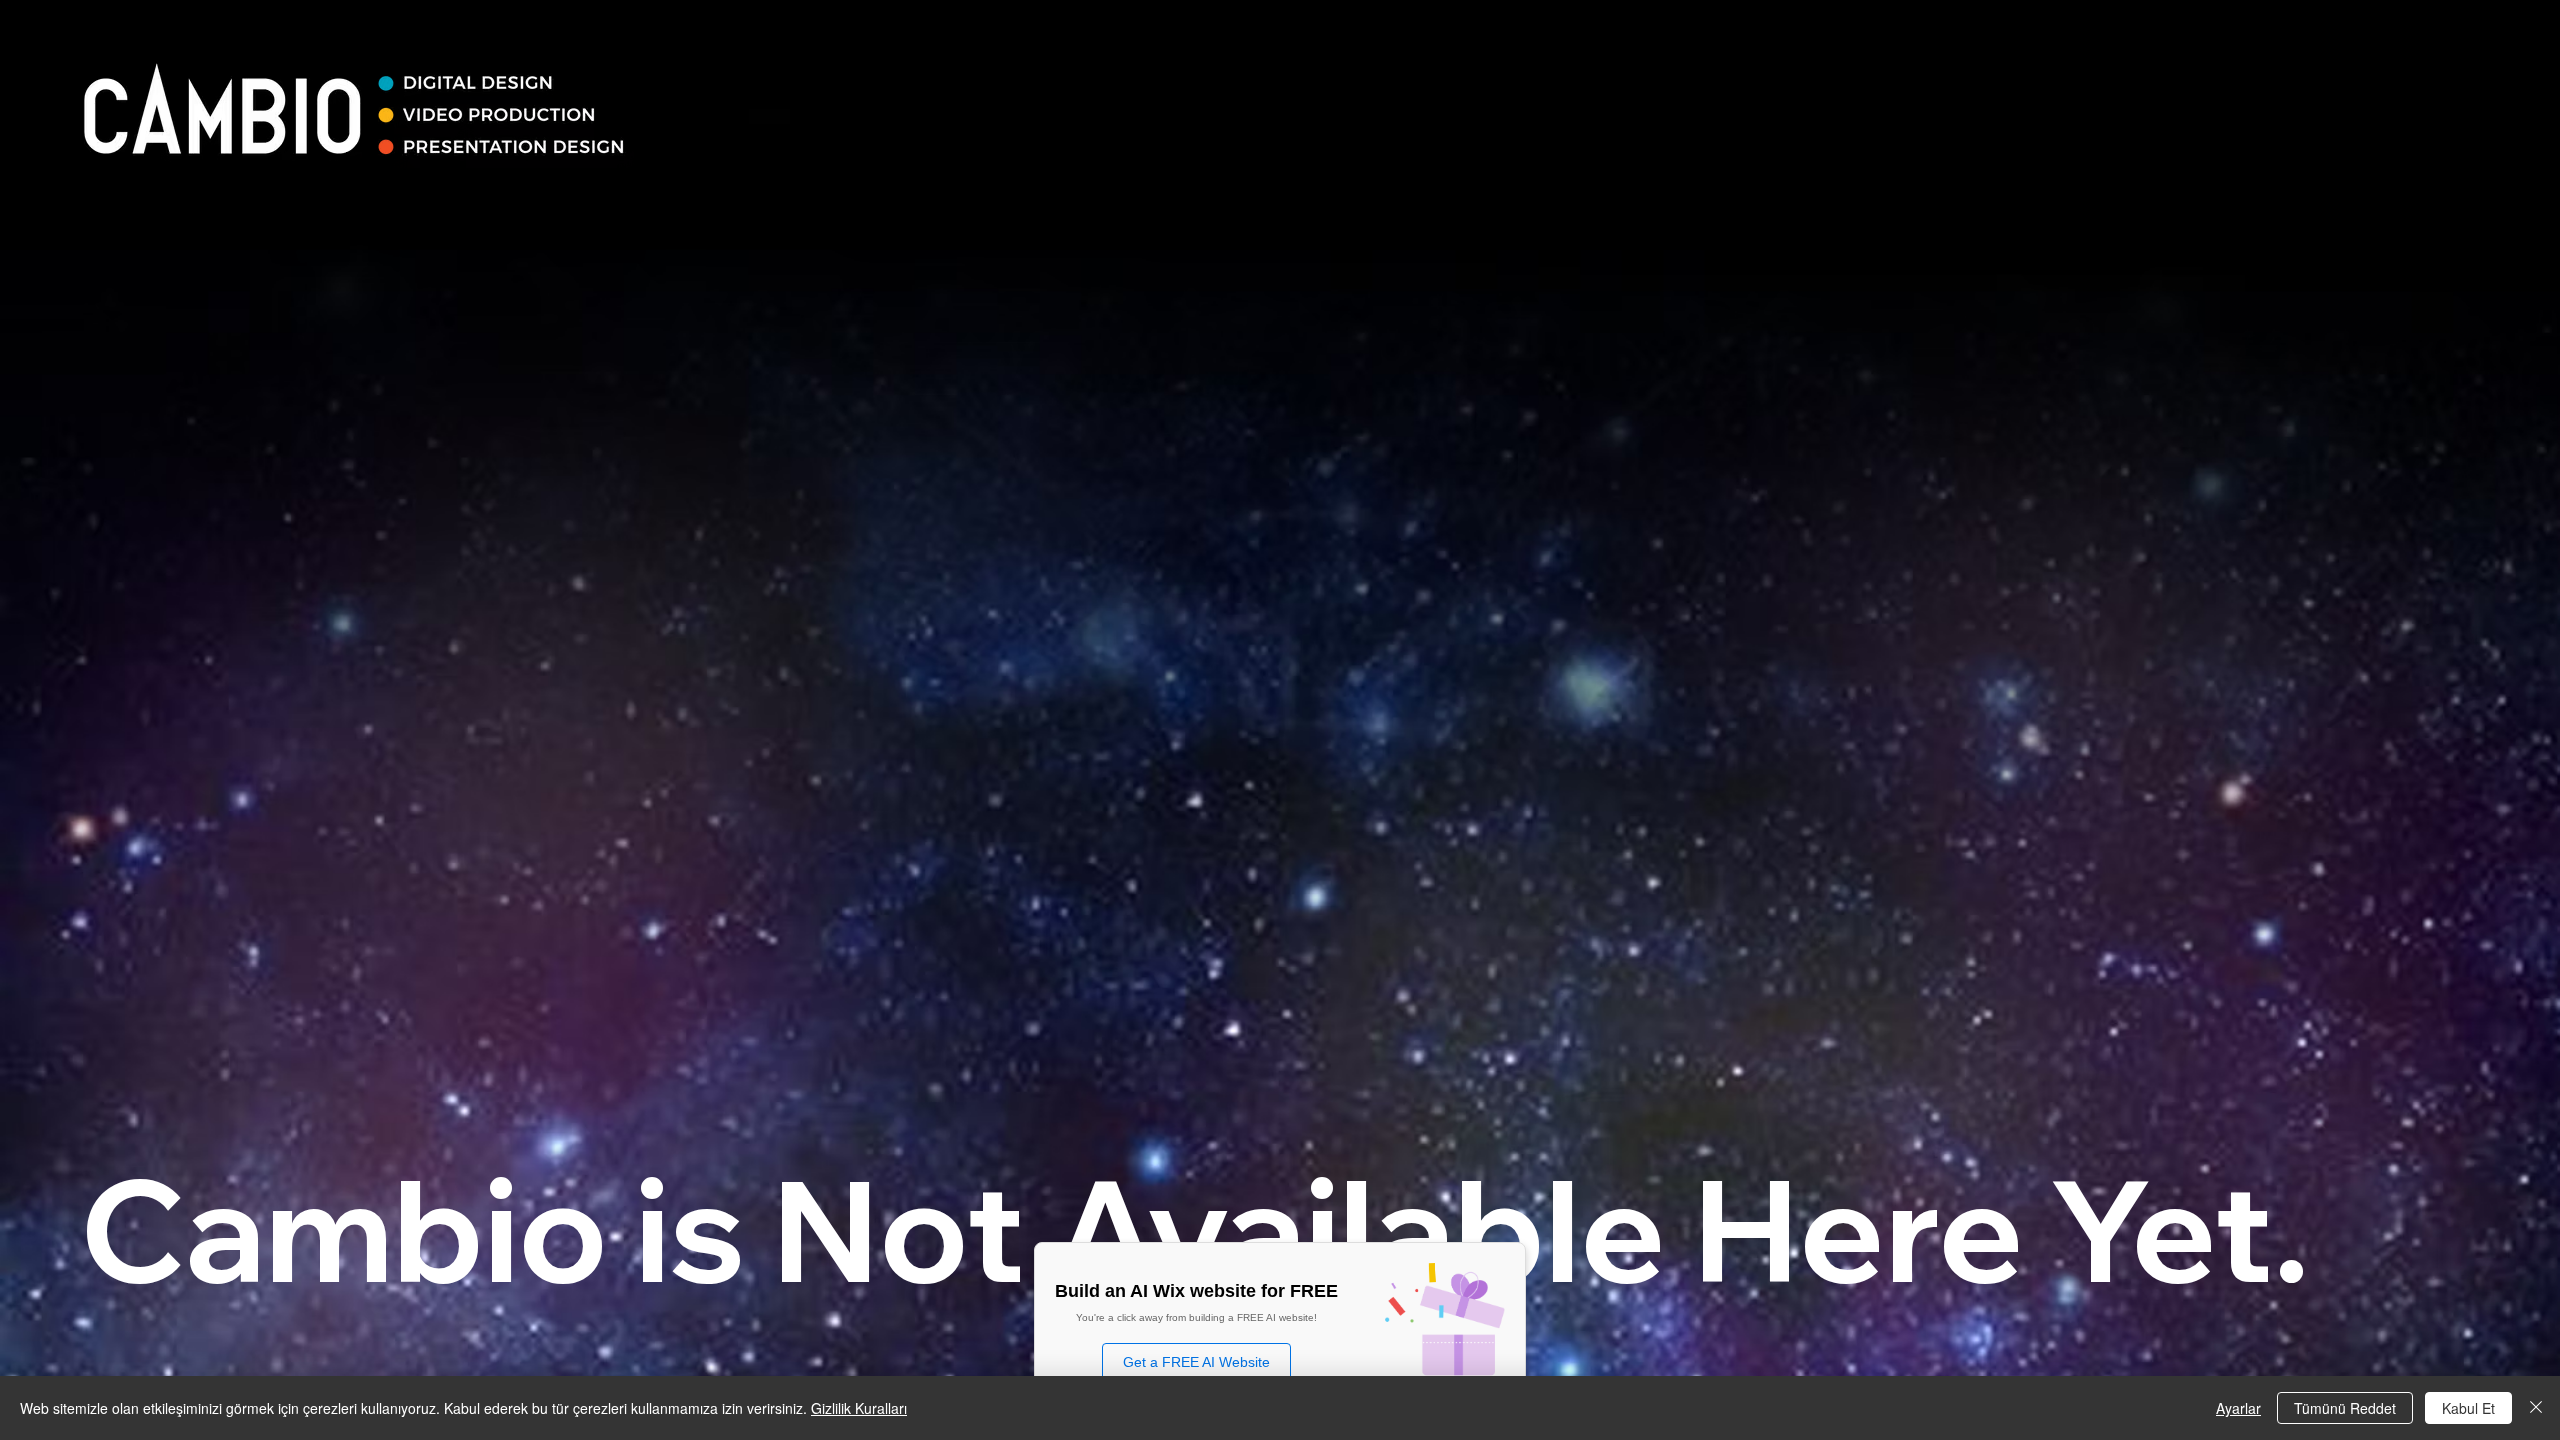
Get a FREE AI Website (1196, 1362)
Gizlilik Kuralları (859, 1408)
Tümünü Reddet (2345, 1408)
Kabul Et (2468, 1408)
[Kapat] (2536, 1408)
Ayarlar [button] (2238, 1408)
